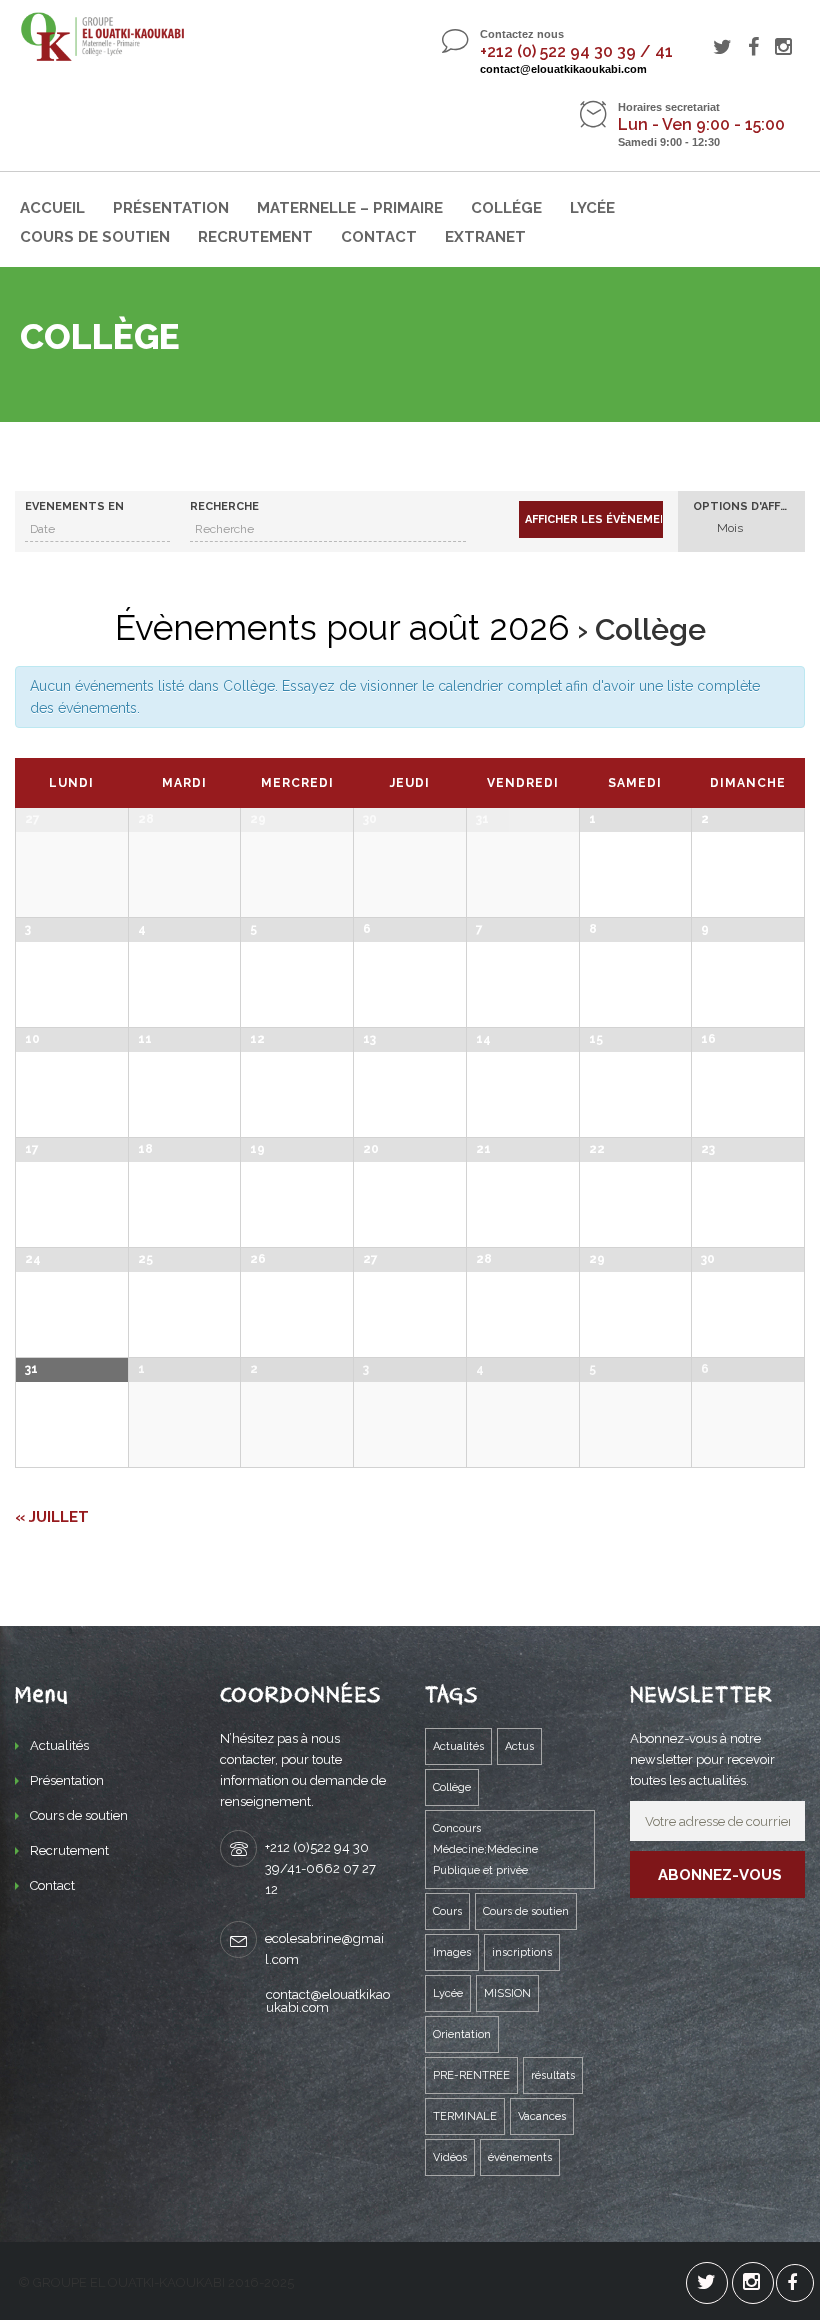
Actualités (59, 1745)
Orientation (462, 2034)
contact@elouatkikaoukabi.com (563, 69)
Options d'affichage (749, 506)
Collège (452, 1787)
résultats (553, 2075)
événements (520, 2157)
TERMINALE (465, 2116)
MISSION (507, 1993)
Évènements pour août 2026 (342, 627)
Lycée (592, 208)
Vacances (542, 2116)
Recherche (224, 506)
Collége (506, 208)
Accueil (52, 208)
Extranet (485, 237)
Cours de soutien (95, 237)
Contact (379, 237)
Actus (519, 1746)
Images (452, 1952)
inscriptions (522, 1952)
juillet (52, 1517)
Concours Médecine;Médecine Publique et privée (485, 1849)
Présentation (171, 208)
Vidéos (450, 2157)
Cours (447, 1911)
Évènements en (74, 506)
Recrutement (255, 237)
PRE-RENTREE (471, 2075)
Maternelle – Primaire (350, 208)
